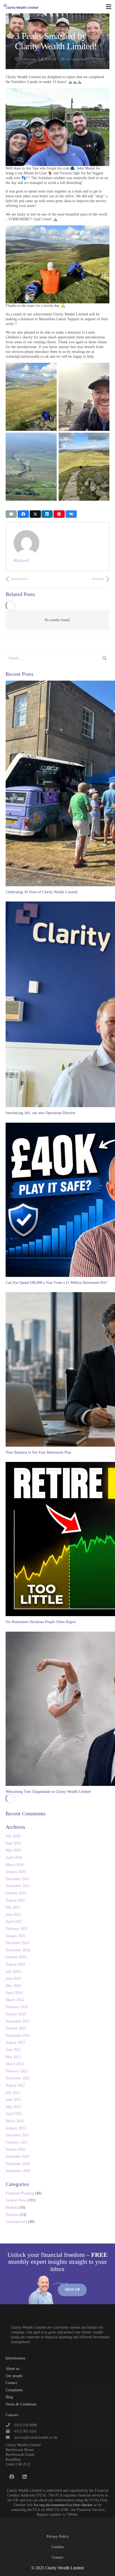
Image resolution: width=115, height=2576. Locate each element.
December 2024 (18, 1943)
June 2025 (13, 1915)
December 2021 (18, 2135)
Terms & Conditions (21, 2404)
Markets (12, 2207)
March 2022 (15, 2121)
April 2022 (14, 2114)
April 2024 (14, 1993)
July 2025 (13, 1907)
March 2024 (15, 2000)
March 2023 (15, 2064)
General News (16, 2200)
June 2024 (13, 1979)
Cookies (58, 2547)
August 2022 (15, 2085)
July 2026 (13, 1836)
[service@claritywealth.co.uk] (10, 2438)
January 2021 (16, 2149)
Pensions (12, 2215)
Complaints (14, 2390)
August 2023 (15, 2043)
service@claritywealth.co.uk (36, 2437)
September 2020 (18, 2171)
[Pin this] (59, 514)
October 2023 (16, 2028)
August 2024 (15, 1964)
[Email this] (11, 514)
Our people (14, 2376)
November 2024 (18, 1950)
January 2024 (16, 2014)
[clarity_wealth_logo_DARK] (21, 7)
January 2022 (16, 2128)
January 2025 (16, 1936)
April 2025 (14, 1921)
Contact (11, 2383)
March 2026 (15, 1865)
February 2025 (17, 1929)
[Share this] (23, 514)
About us (12, 2369)
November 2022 (18, 2078)
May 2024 (13, 1986)
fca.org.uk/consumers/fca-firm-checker (63, 2505)
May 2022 (13, 2107)
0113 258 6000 (26, 2425)
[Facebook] (12, 2477)
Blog (9, 2397)
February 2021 (17, 2142)
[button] (109, 7)
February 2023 (17, 2071)
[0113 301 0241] (10, 2431)
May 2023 (13, 2057)
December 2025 (18, 1879)
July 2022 (13, 2093)
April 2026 (14, 1857)
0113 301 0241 (26, 2431)
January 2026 (16, 1872)
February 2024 (17, 2007)
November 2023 (18, 2021)
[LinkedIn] (25, 2477)
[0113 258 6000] (10, 2425)
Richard (51, 59)
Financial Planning (20, 2193)
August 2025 (15, 1900)
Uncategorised (76, 59)
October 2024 (16, 1957)
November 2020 (18, 2164)
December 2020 (18, 2157)
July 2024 (13, 1972)
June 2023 (13, 2050)
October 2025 (16, 1893)
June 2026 (13, 1843)
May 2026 (13, 1850)
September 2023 (18, 2036)
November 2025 (18, 1886)
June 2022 (13, 2100)
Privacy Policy (58, 2537)
